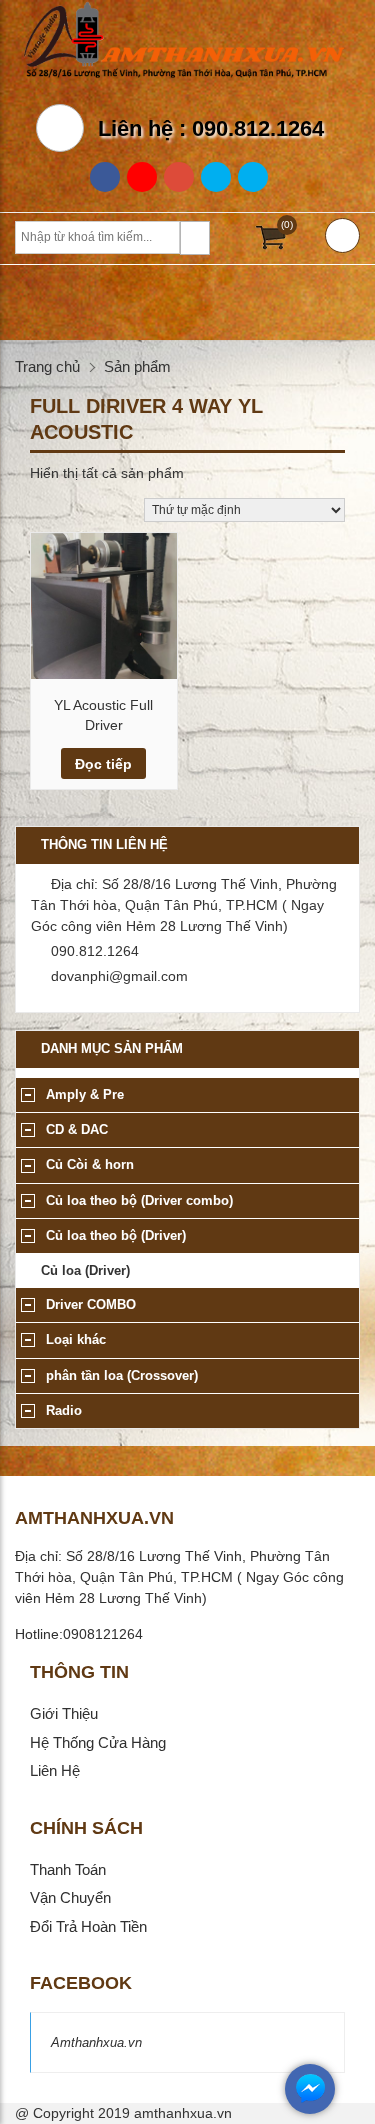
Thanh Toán (68, 1869)
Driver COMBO (91, 1304)
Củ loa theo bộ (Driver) (116, 1235)
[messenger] (310, 2109)
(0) (287, 224)
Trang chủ (47, 366)
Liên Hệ (55, 1770)
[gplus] (142, 177)
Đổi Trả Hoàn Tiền (88, 1926)
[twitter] (216, 177)
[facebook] (105, 177)
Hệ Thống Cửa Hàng (98, 1742)
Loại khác (76, 1339)
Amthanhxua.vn (96, 2042)
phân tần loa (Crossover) (122, 1375)
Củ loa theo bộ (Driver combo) (139, 1200)
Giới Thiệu (64, 1713)
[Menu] (342, 235)
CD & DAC (77, 1129)
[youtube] (179, 177)
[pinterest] (253, 177)
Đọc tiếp (103, 764)
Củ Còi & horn (90, 1164)
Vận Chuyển (70, 1897)
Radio (64, 1410)
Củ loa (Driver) (85, 1270)
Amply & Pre (85, 1094)
